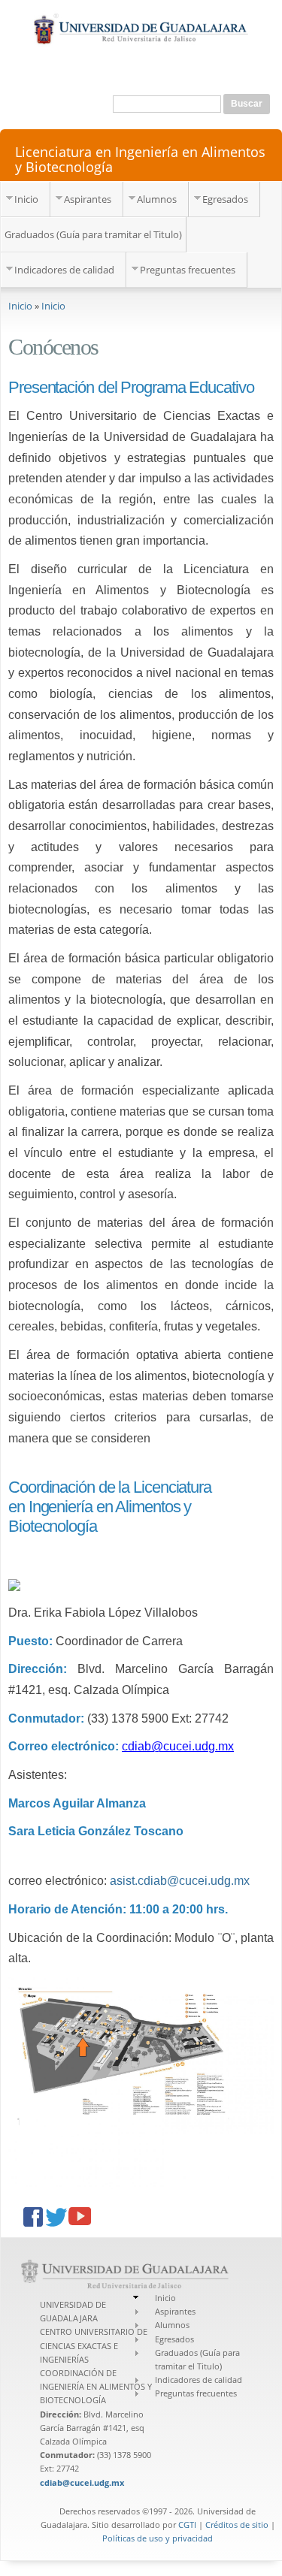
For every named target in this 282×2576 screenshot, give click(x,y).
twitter (57, 2218)
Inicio (26, 199)
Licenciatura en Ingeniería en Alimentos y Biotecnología (140, 159)
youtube (80, 2218)
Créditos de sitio (237, 2525)
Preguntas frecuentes (188, 270)
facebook (35, 2218)
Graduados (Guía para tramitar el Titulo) (93, 234)
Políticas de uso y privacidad (158, 2538)
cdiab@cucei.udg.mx (178, 1746)
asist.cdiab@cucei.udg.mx (180, 1881)
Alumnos (157, 199)
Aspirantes (88, 199)
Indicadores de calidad (64, 270)
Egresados (225, 199)
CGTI (187, 2525)
